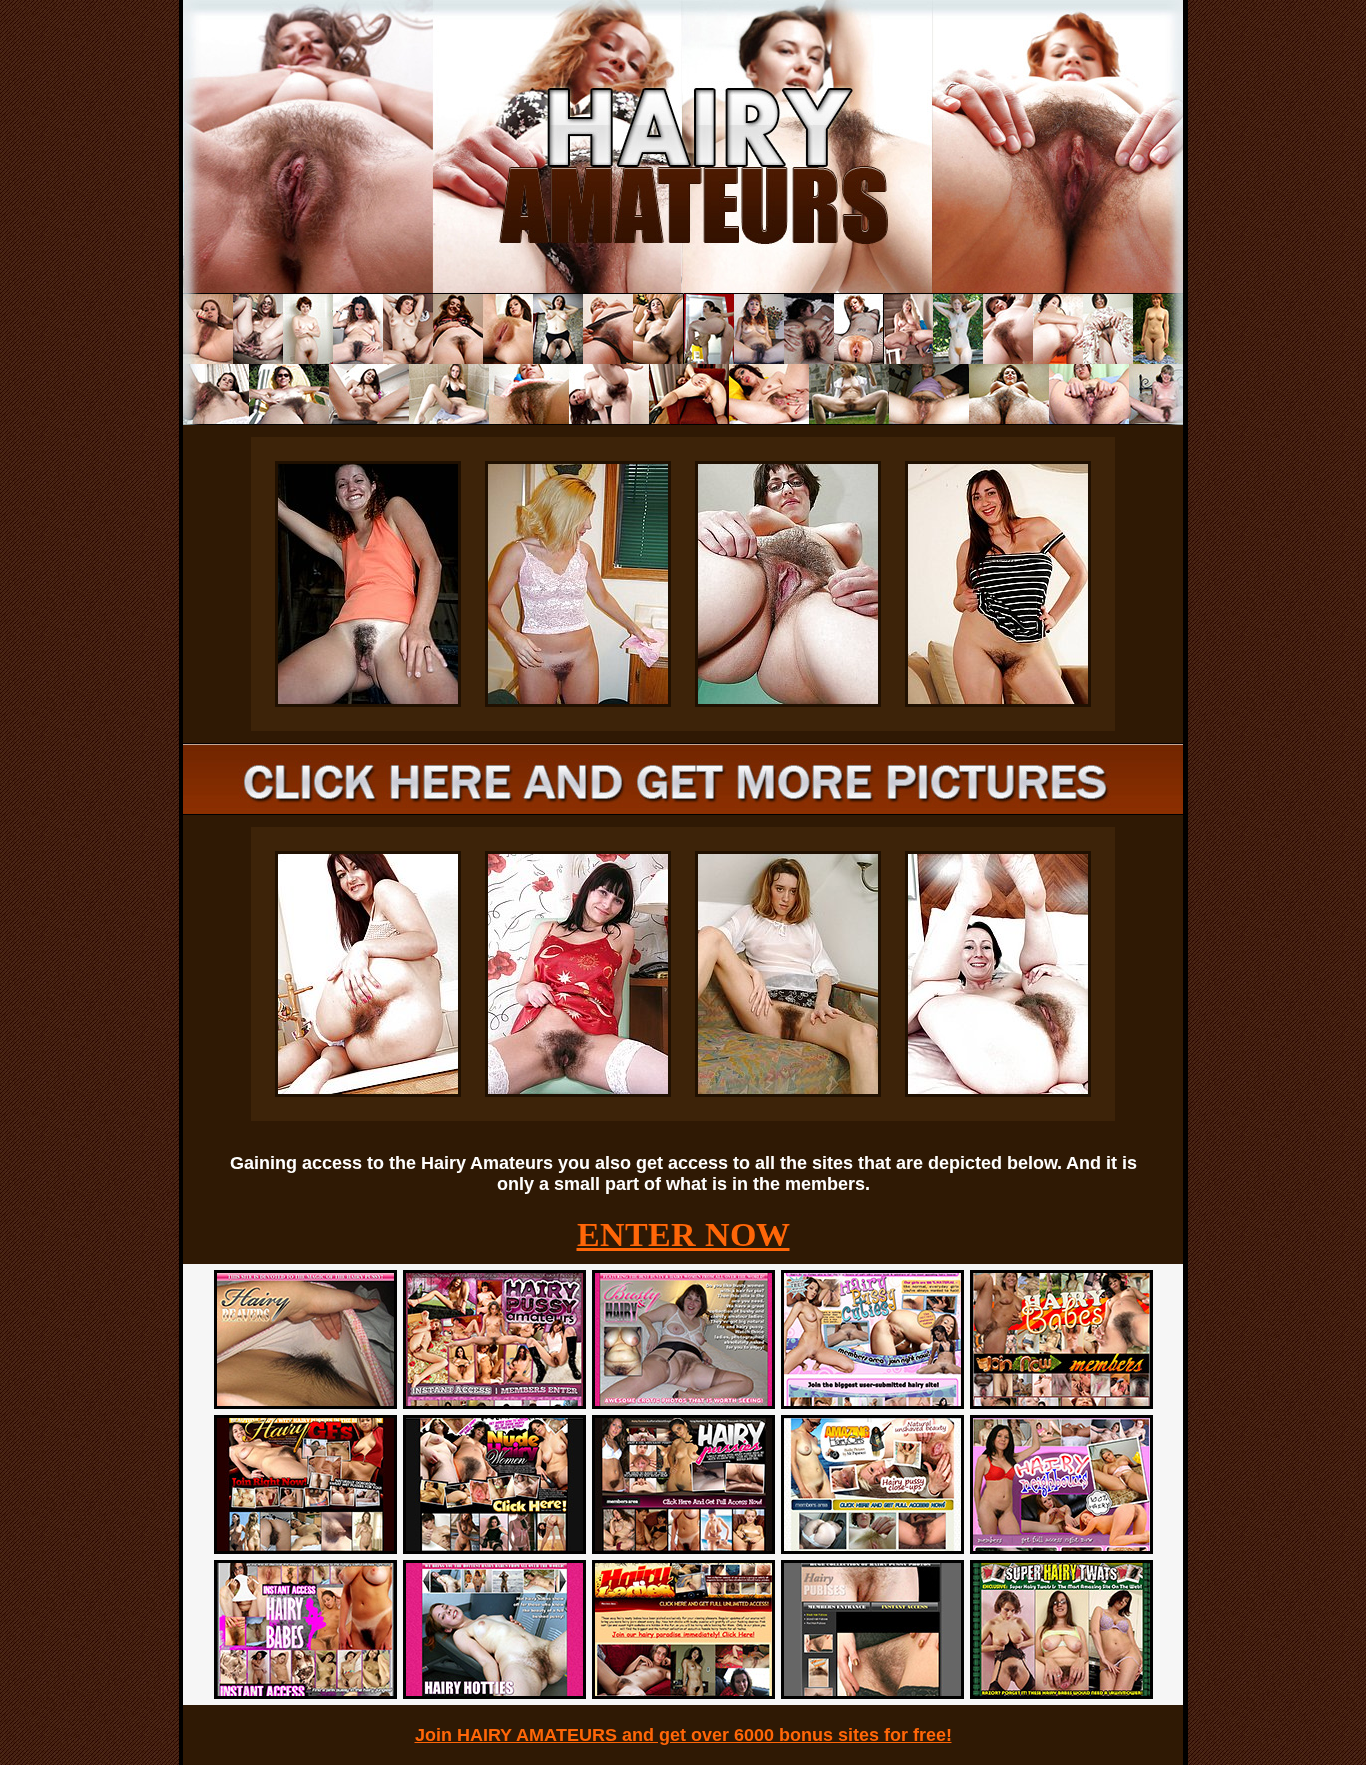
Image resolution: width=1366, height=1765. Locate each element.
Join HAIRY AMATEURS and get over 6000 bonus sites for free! (683, 1735)
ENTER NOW (683, 1234)
